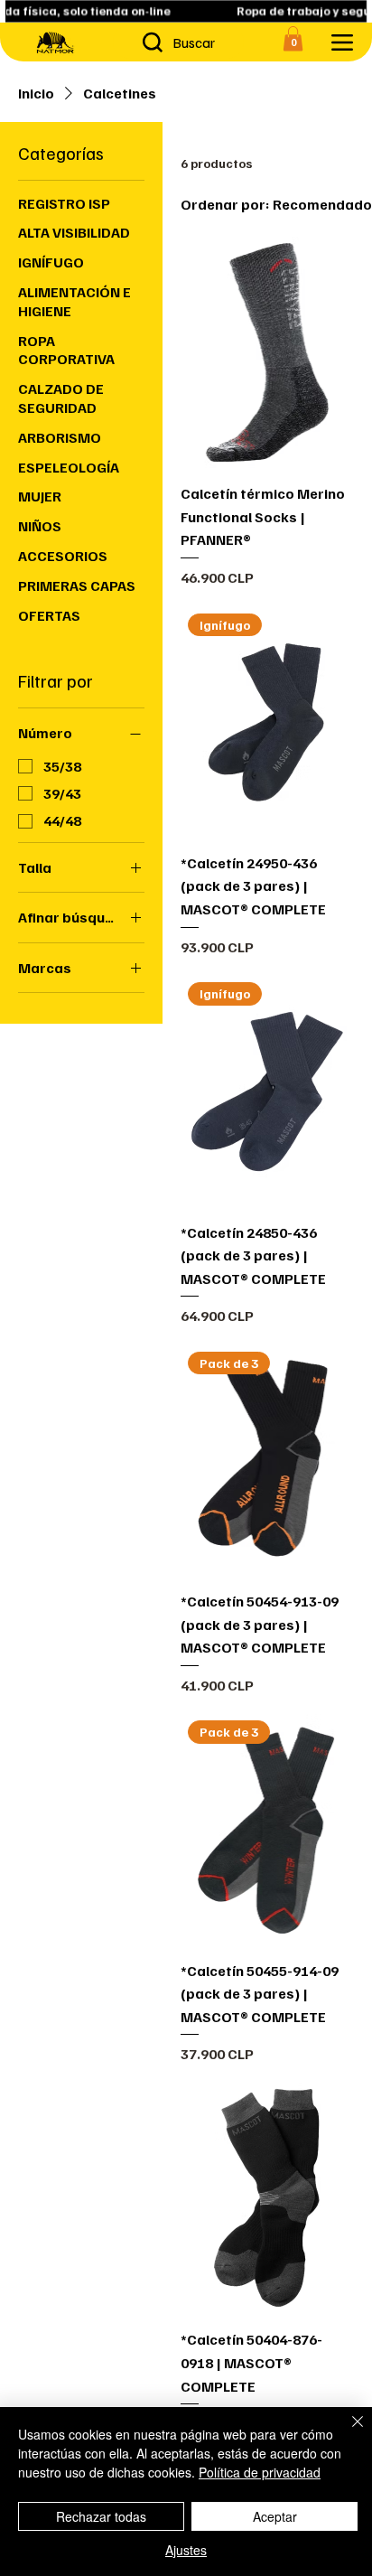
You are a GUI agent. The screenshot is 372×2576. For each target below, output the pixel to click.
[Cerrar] (347, 2432)
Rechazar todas (101, 2516)
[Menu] (342, 42)
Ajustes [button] (186, 2550)
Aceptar (275, 2516)
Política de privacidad (260, 2472)
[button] (293, 38)
